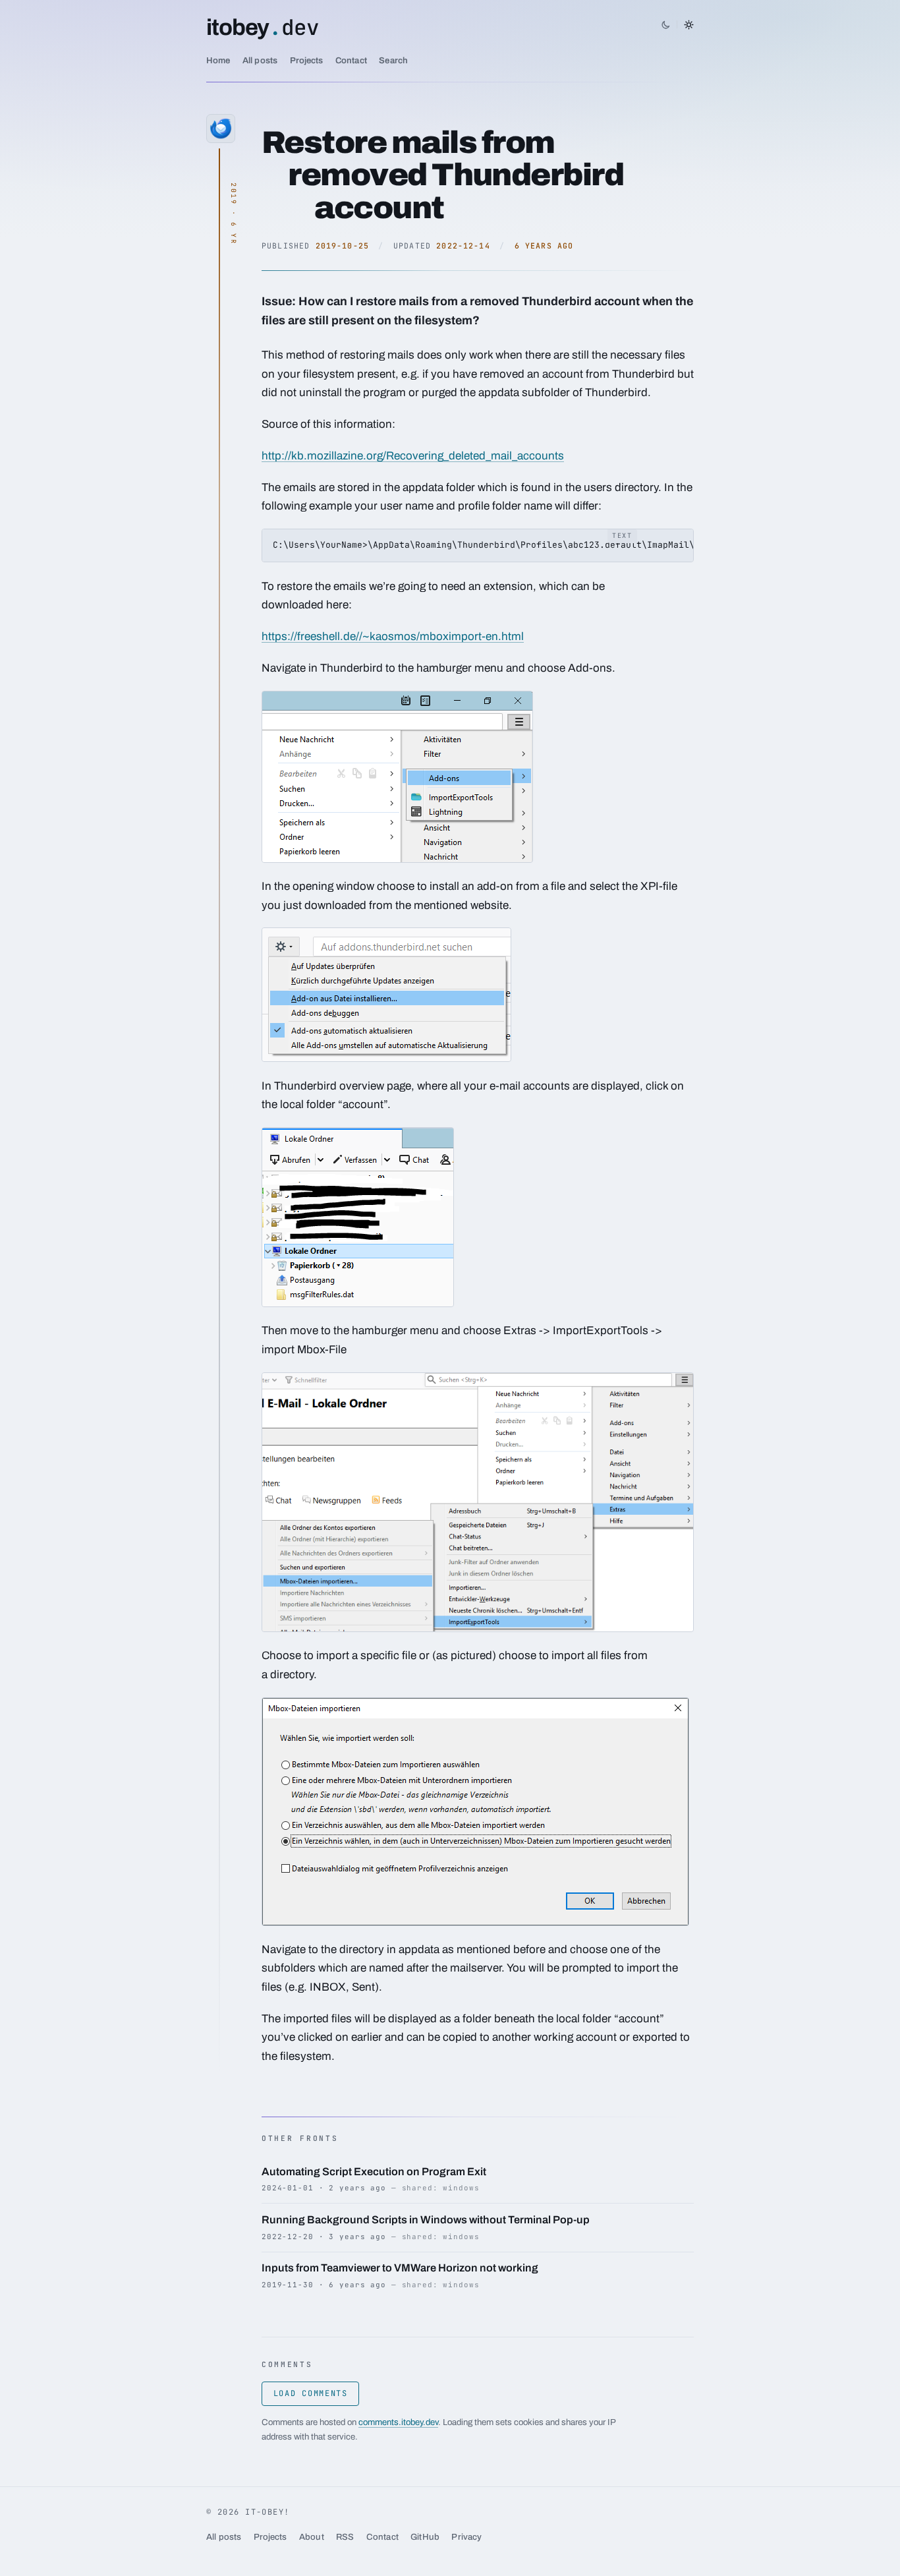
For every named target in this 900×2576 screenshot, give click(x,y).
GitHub (425, 2537)
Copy (674, 540)
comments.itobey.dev (398, 2422)
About (312, 2537)
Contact (351, 60)
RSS (345, 2537)
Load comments (311, 2393)
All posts (260, 60)
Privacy (466, 2537)
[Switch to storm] (677, 24)
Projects (307, 60)
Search (393, 60)
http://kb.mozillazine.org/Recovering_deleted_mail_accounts (413, 456)
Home (218, 60)
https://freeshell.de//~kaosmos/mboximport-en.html (393, 636)
